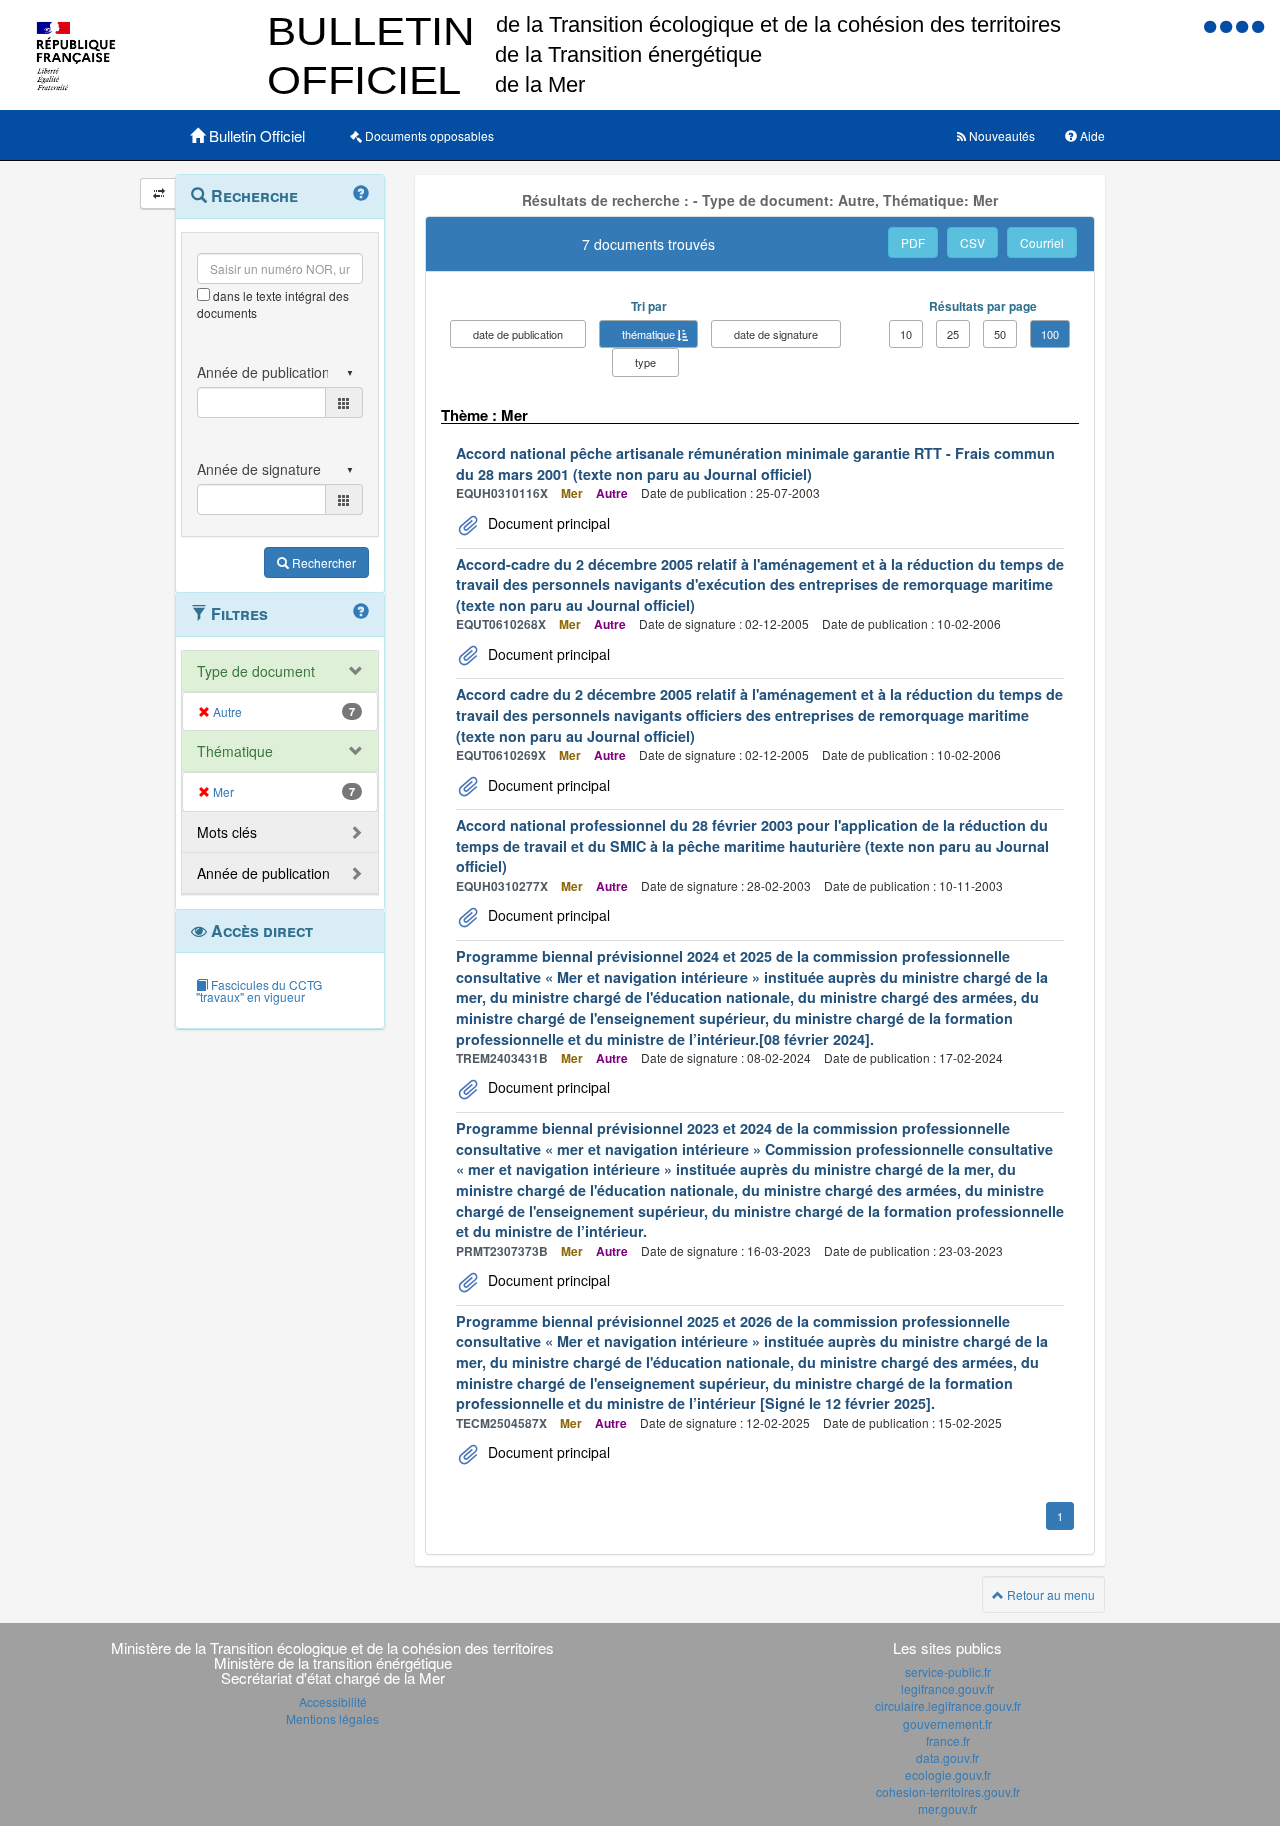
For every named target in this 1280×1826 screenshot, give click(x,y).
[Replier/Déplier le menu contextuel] (158, 193)
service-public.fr (948, 1671)
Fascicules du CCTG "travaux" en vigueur (259, 990)
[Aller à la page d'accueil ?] (1258, 25)
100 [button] (1050, 334)
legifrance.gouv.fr (947, 1688)
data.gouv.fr (947, 1757)
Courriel (1042, 242)
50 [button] (1000, 334)
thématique (648, 334)
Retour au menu (1049, 1594)
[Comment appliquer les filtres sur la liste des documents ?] (361, 612)
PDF (913, 242)
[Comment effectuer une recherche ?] (361, 194)
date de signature (776, 334)
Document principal (547, 523)
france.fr (948, 1740)
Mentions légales (332, 1718)
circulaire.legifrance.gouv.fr (948, 1705)
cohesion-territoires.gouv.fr (948, 1791)
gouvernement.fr (947, 1723)
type (645, 362)
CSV (972, 242)
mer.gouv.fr (947, 1808)
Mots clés (227, 832)
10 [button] (906, 334)
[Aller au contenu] (1228, 25)
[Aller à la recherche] (1244, 25)
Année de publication (263, 873)
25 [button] (953, 334)
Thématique (235, 751)
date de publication (518, 334)
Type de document (256, 671)
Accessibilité (333, 1701)
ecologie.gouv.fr (948, 1774)
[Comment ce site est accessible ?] (1212, 25)
